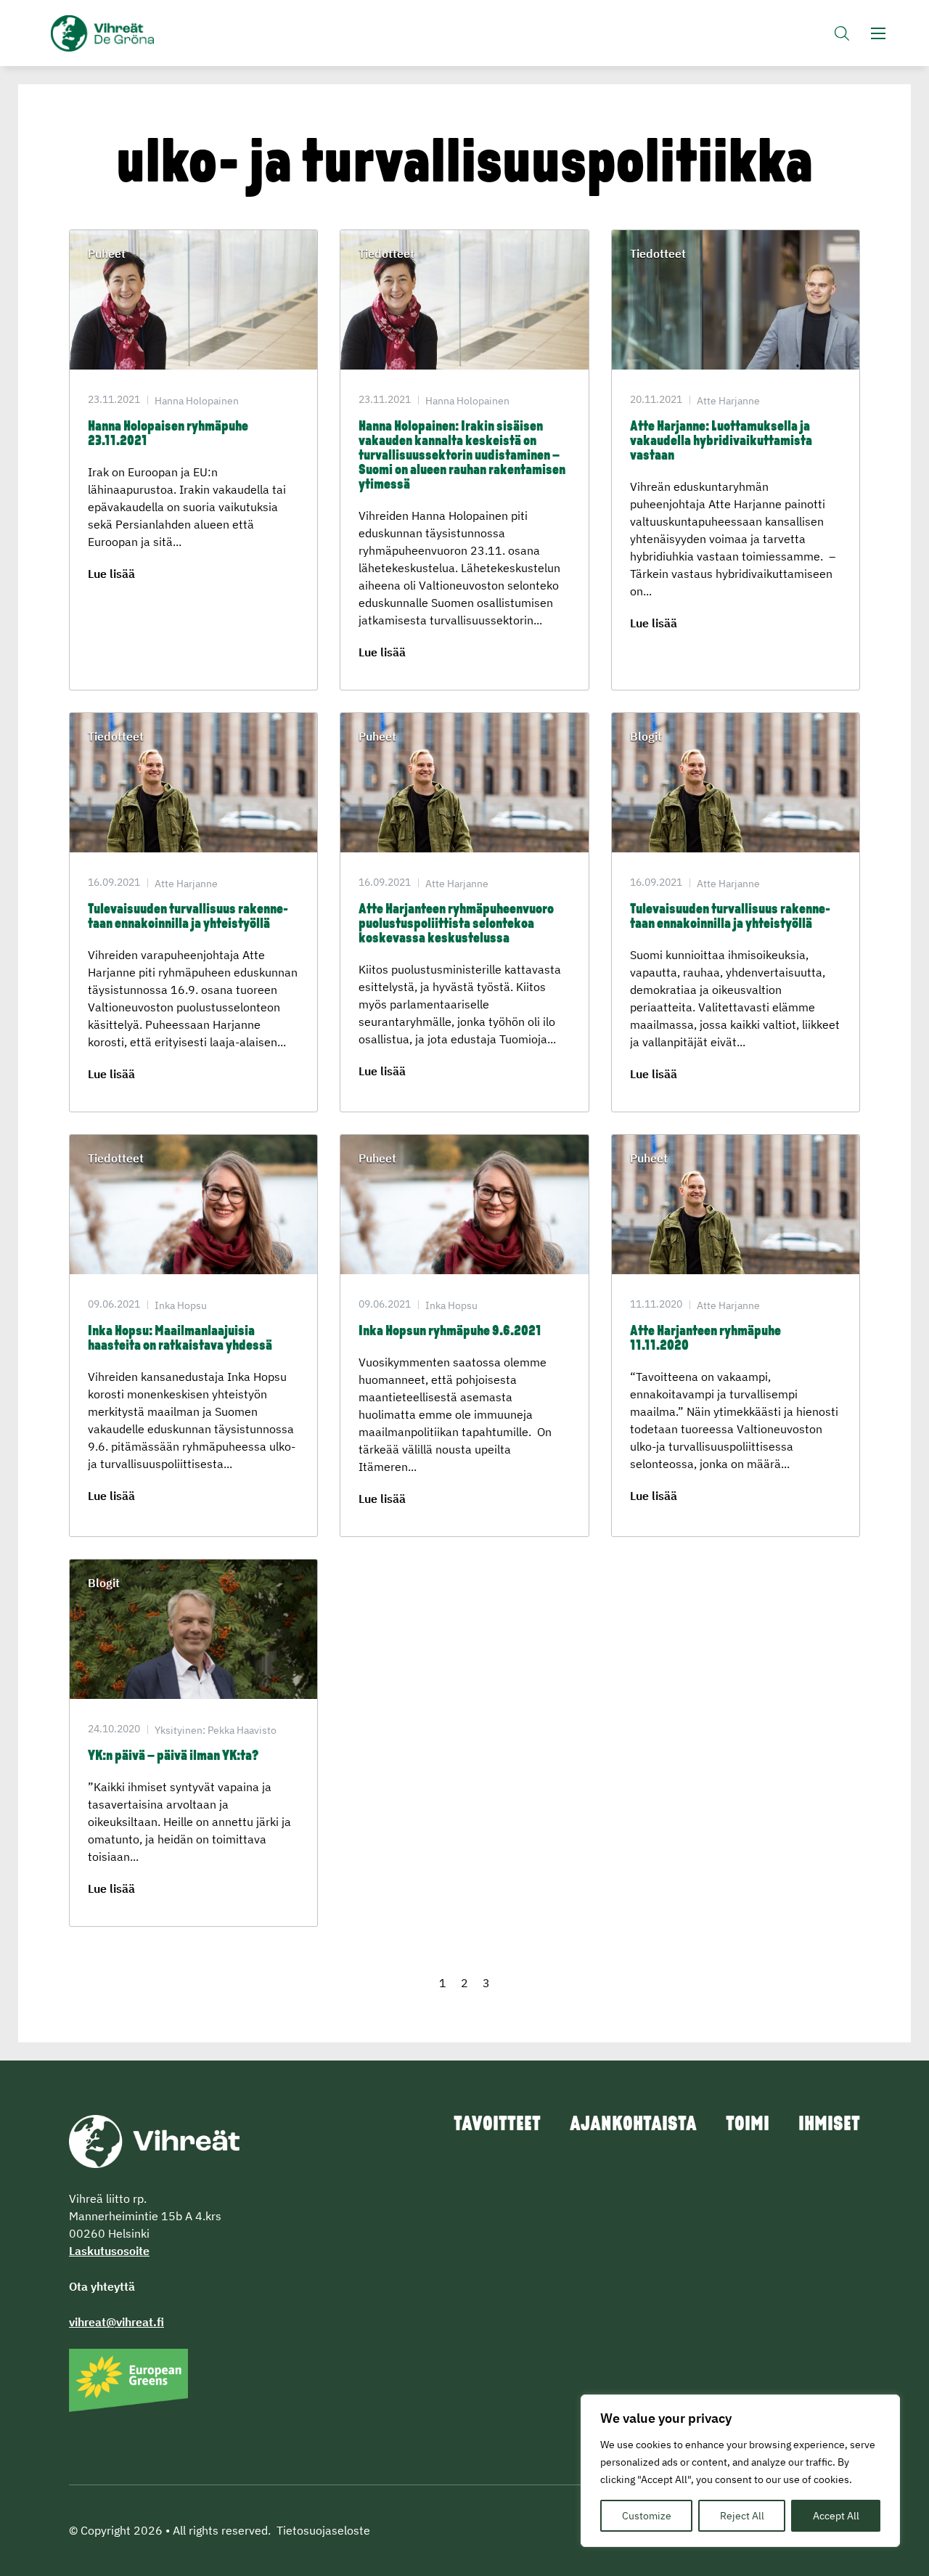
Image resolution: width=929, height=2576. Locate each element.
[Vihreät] (154, 2140)
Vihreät (136, 33)
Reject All (742, 2516)
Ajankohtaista (633, 2125)
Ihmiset (829, 2125)
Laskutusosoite (109, 2251)
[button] (842, 33)
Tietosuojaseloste (323, 2530)
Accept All (836, 2516)
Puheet (107, 253)
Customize (647, 2516)
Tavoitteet (497, 2125)
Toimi (748, 2125)
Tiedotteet (386, 253)
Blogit (646, 736)
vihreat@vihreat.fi (116, 2322)
